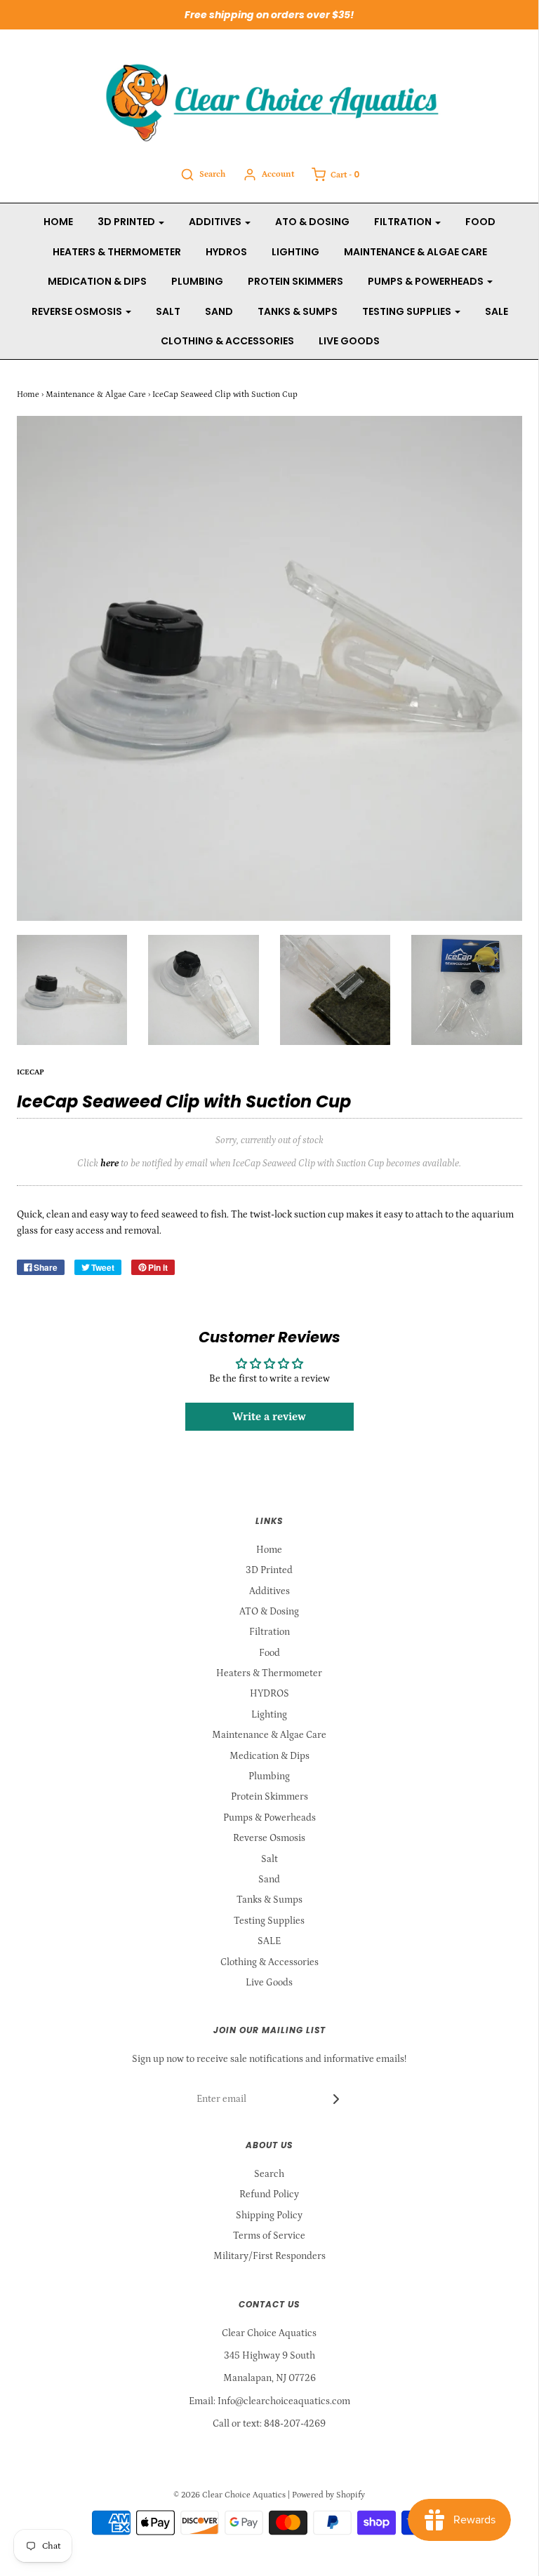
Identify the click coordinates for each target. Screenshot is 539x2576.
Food (480, 222)
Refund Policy (269, 2194)
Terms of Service (269, 2236)
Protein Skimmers (295, 281)
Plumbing (197, 281)
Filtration (269, 1632)
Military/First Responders (269, 2256)
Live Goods (349, 341)
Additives (269, 1591)
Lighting (295, 252)
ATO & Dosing (312, 222)
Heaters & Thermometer (117, 252)
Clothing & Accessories (227, 341)
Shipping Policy (269, 2216)
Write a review (269, 1417)
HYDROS (226, 252)
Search (269, 2174)
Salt (168, 311)
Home (58, 222)
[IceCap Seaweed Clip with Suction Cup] (72, 990)
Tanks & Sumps (298, 311)
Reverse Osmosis (269, 1838)
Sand (219, 311)
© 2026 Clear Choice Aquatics (229, 2495)
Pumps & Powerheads (269, 1818)
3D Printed (269, 1570)
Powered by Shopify (328, 2495)
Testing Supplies (269, 1921)
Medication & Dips (97, 281)
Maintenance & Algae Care (415, 252)
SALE (497, 311)
